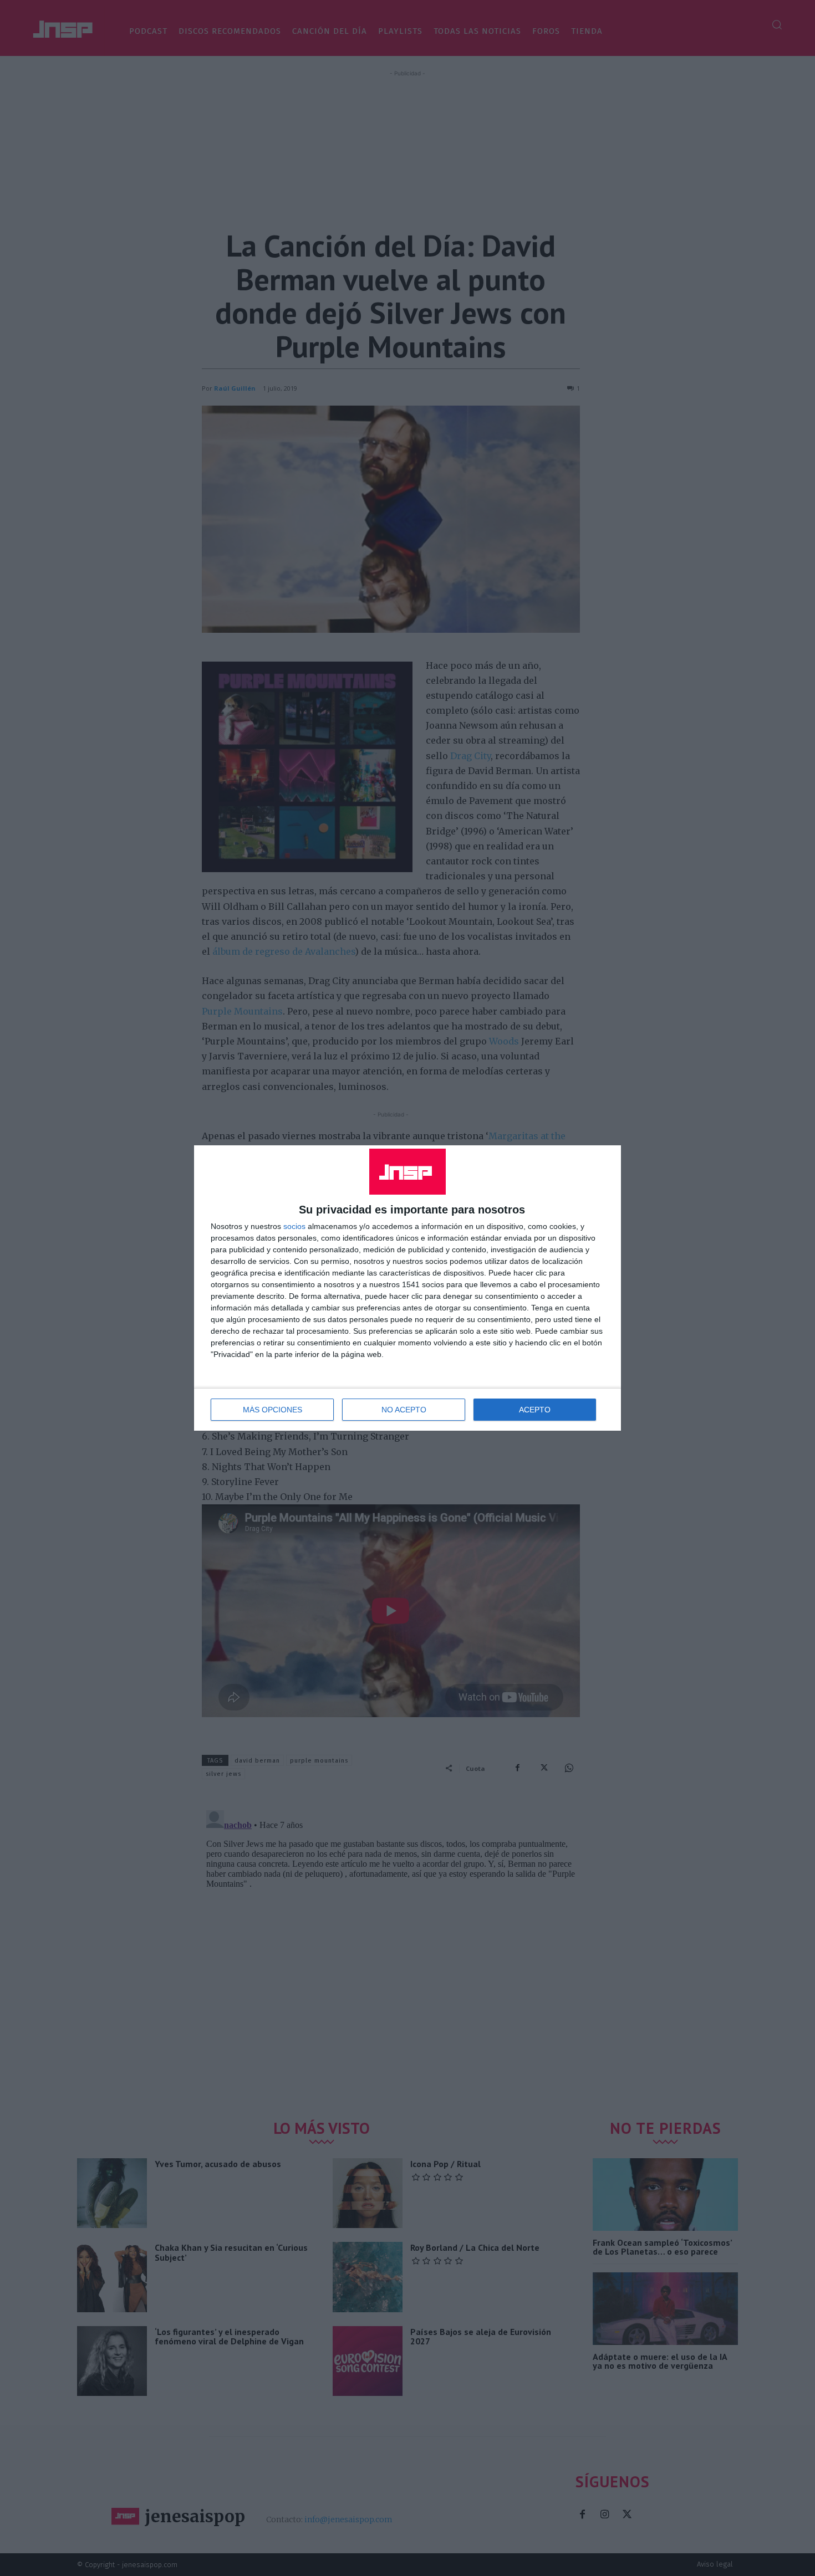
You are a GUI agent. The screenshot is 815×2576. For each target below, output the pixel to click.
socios (294, 1226)
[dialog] (407, 1288)
